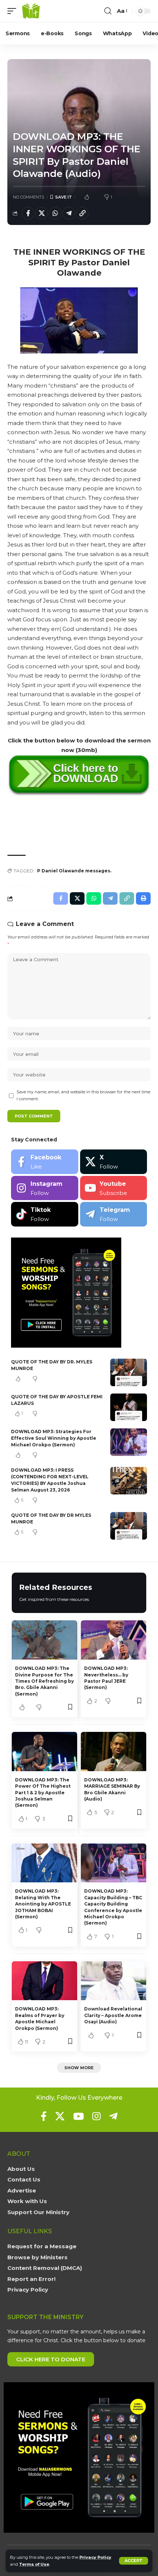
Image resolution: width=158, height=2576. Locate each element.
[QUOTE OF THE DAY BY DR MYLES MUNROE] (129, 1526)
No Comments (28, 197)
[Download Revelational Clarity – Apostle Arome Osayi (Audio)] (114, 1981)
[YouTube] (78, 2116)
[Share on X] (42, 213)
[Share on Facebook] (28, 213)
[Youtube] (114, 1188)
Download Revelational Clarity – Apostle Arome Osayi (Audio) (113, 2015)
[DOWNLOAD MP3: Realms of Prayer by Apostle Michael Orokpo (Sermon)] (44, 1981)
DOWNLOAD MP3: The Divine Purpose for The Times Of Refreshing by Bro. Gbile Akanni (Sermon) (44, 1681)
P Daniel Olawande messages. (74, 871)
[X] (114, 1162)
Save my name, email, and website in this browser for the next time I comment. (83, 1095)
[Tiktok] (45, 1214)
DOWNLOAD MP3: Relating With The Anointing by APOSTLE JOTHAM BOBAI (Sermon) (43, 1904)
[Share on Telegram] (69, 213)
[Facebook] (45, 1162)
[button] (134, 2561)
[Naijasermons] (31, 11)
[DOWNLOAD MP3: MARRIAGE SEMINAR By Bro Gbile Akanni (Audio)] (114, 1752)
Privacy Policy (95, 2557)
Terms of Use (34, 2564)
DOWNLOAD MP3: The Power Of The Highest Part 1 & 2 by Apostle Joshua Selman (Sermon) (43, 1793)
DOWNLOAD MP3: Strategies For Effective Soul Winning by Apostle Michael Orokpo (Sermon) (54, 1438)
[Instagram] (45, 1188)
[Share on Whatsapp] (55, 213)
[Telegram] (114, 1214)
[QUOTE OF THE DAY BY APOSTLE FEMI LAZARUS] (129, 1407)
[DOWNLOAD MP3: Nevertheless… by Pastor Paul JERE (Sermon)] (114, 1640)
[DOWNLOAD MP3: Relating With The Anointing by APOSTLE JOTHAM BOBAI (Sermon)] (44, 1863)
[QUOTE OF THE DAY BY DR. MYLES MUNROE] (129, 1372)
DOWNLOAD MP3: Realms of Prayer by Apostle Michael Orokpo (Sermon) (40, 2018)
